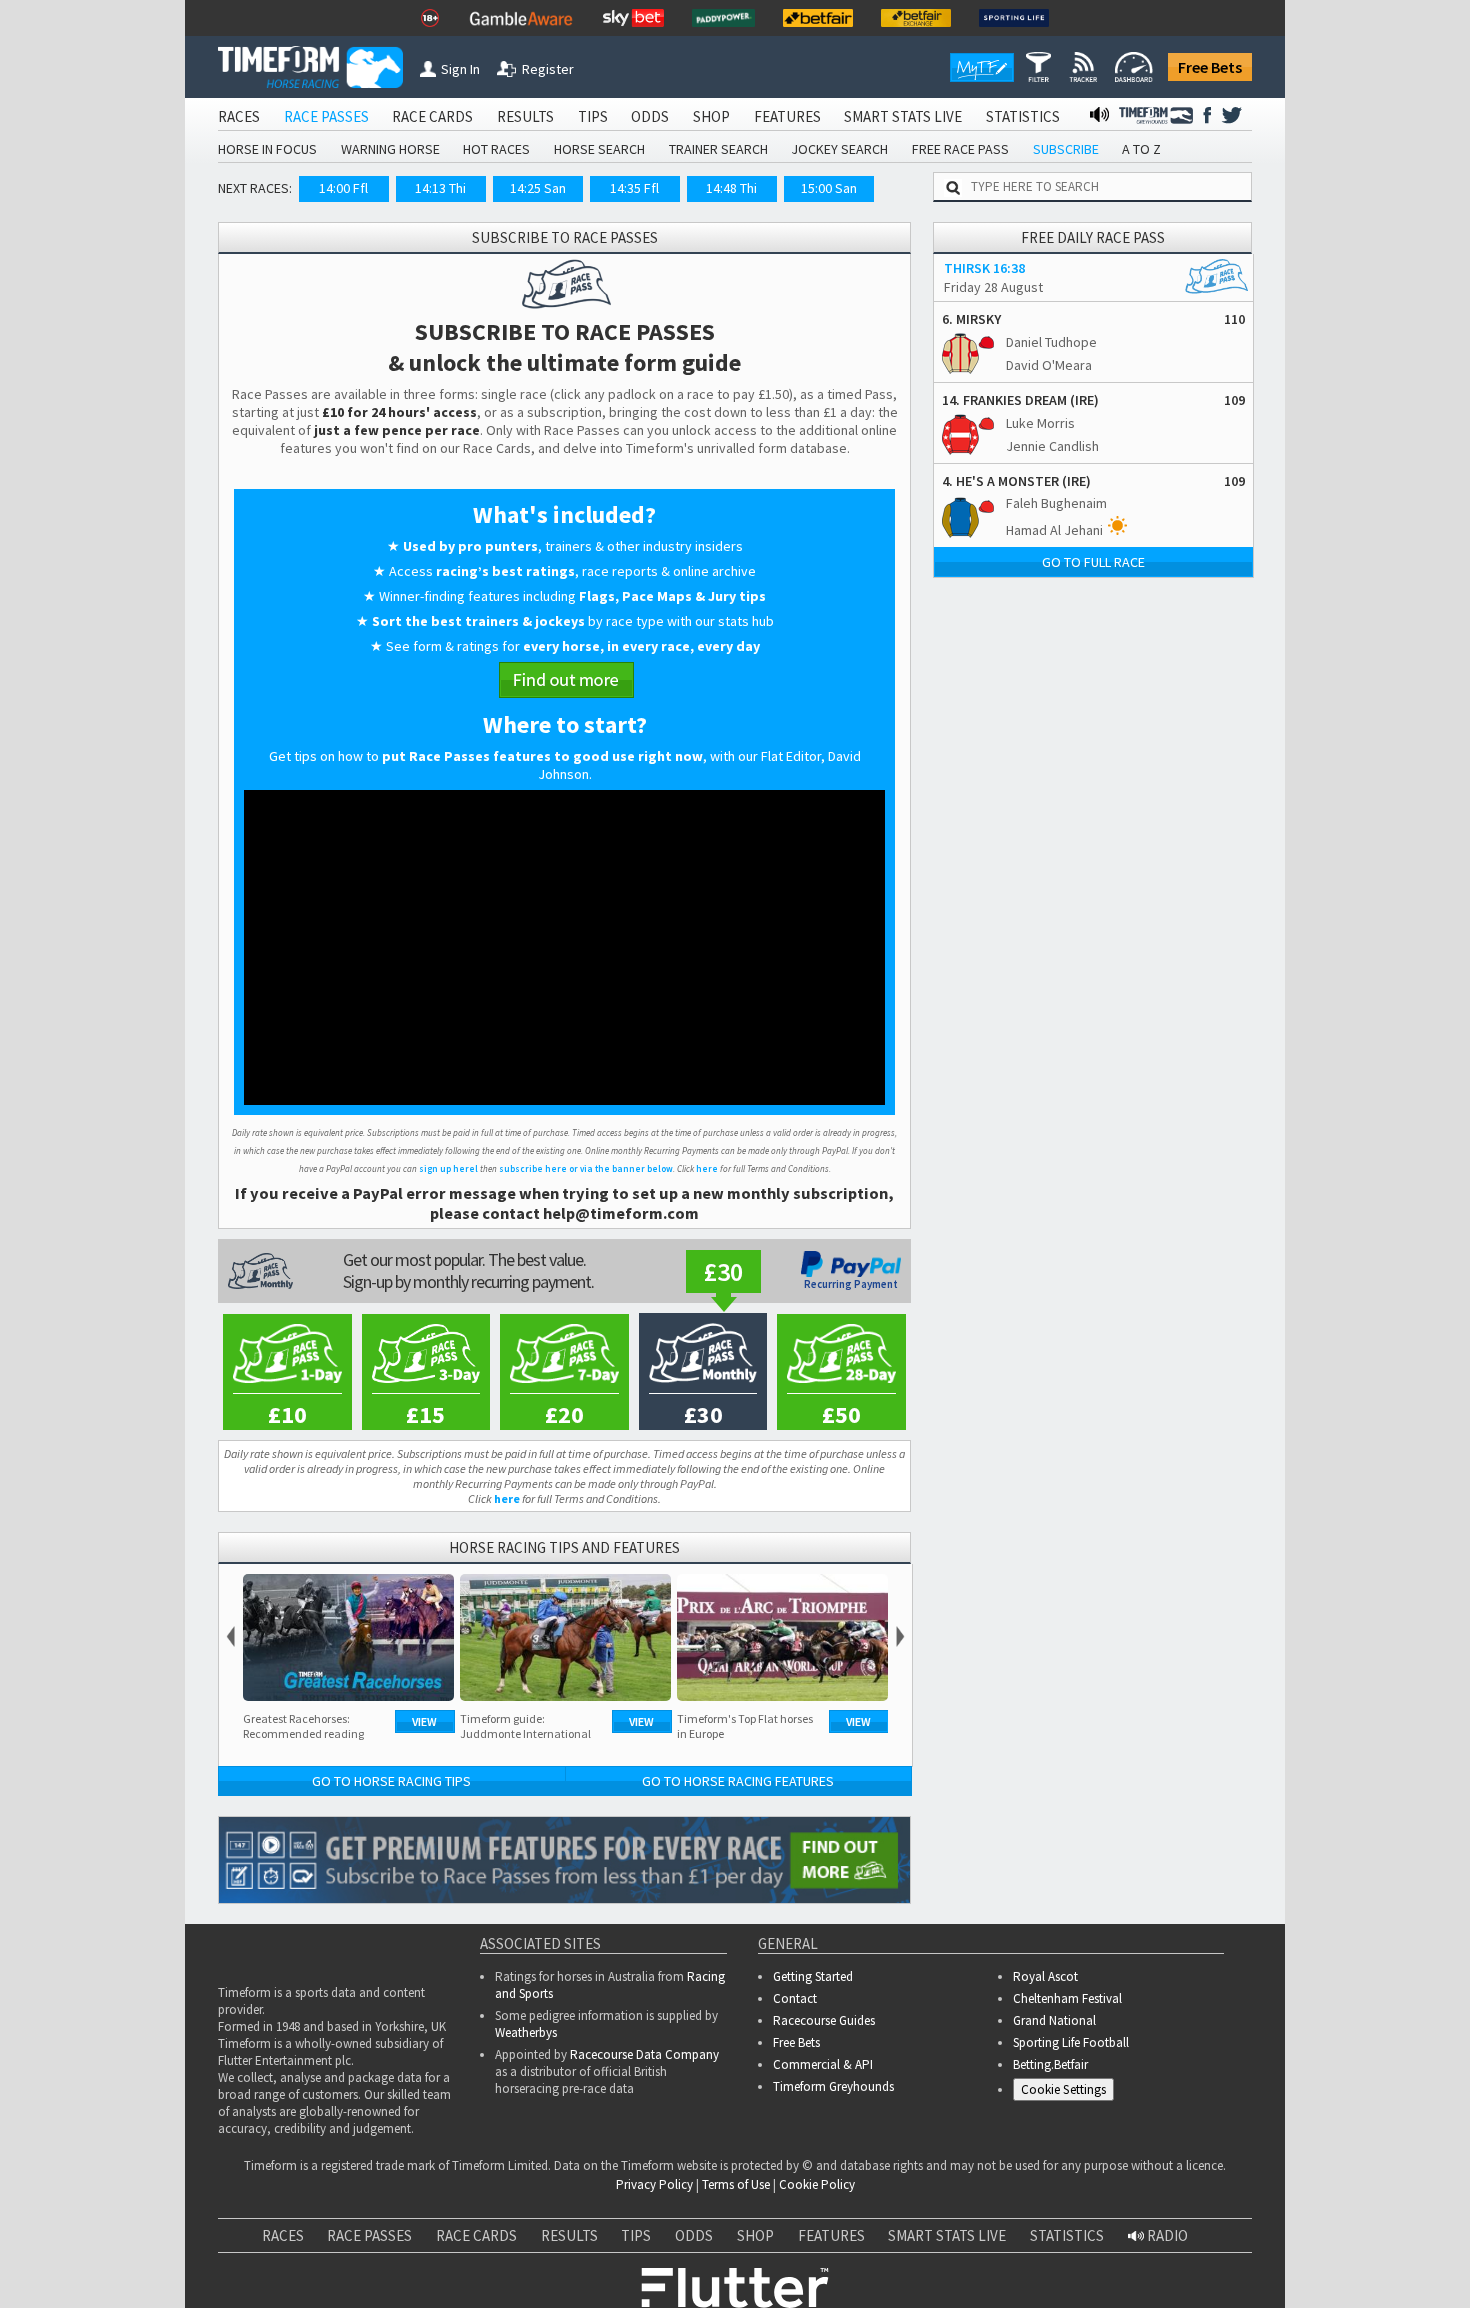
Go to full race (1093, 562)
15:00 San (829, 188)
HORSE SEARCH (599, 149)
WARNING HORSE (390, 149)
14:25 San (538, 188)
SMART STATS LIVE (903, 116)
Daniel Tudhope (1051, 342)
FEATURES (787, 116)
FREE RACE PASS (960, 149)
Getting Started (813, 1976)
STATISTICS (1023, 116)
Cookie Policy (817, 2184)
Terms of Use (736, 2184)
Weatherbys (526, 2032)
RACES (239, 116)
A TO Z (1141, 149)
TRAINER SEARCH (718, 149)
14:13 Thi (440, 188)
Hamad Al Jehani (1054, 530)
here (707, 1168)
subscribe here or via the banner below (586, 1168)
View (424, 1721)
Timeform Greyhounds (833, 2086)
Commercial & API (823, 2064)
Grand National (1054, 2020)
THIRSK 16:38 (984, 268)
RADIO (1166, 2235)
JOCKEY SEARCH (839, 149)
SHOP (711, 116)
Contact (795, 1998)
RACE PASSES (326, 116)
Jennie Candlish (1052, 446)
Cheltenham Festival (1067, 1998)
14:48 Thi (731, 188)
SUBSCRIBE (1066, 149)
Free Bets (1210, 67)
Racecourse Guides (824, 2020)
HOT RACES (496, 149)
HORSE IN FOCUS (267, 149)
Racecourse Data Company (644, 2054)
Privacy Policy (654, 2184)
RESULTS (525, 116)
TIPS (593, 116)
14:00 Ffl (343, 188)
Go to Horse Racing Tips (391, 1781)
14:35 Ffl (634, 188)
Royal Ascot (1045, 1976)
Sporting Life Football (1071, 2042)
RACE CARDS (432, 116)
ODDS (650, 116)
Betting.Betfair (1050, 2064)
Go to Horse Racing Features (738, 1781)
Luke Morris (1040, 423)
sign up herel (448, 1168)
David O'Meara (1049, 365)
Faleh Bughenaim (1056, 503)
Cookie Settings (1063, 2089)
